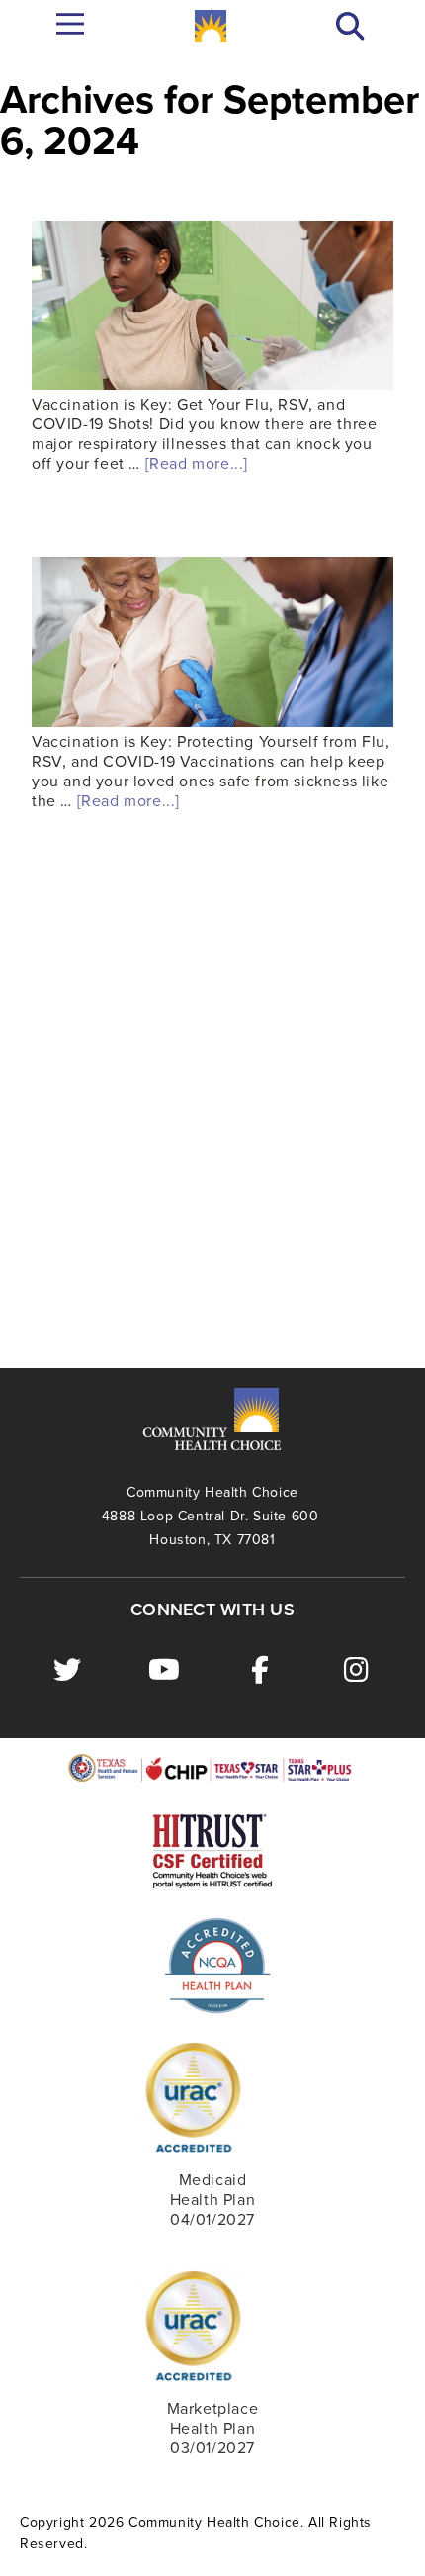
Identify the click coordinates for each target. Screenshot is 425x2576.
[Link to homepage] (211, 26)
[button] (350, 26)
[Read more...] (197, 464)
